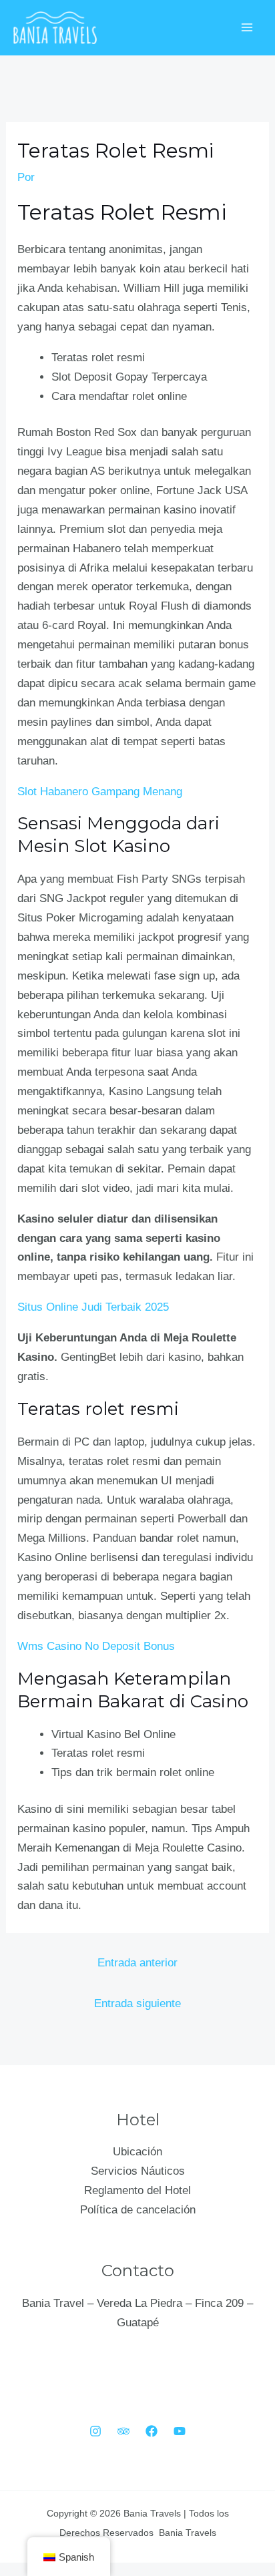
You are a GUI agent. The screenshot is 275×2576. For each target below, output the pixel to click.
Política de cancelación (138, 2210)
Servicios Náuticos (138, 2171)
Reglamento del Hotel (137, 2190)
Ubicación (137, 2152)
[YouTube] (180, 2431)
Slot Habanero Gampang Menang (100, 792)
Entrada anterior (137, 1963)
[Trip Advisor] (123, 2431)
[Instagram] (95, 2431)
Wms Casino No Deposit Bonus (96, 1646)
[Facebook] (152, 2431)
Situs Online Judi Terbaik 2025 (93, 1307)
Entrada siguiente (137, 2003)
